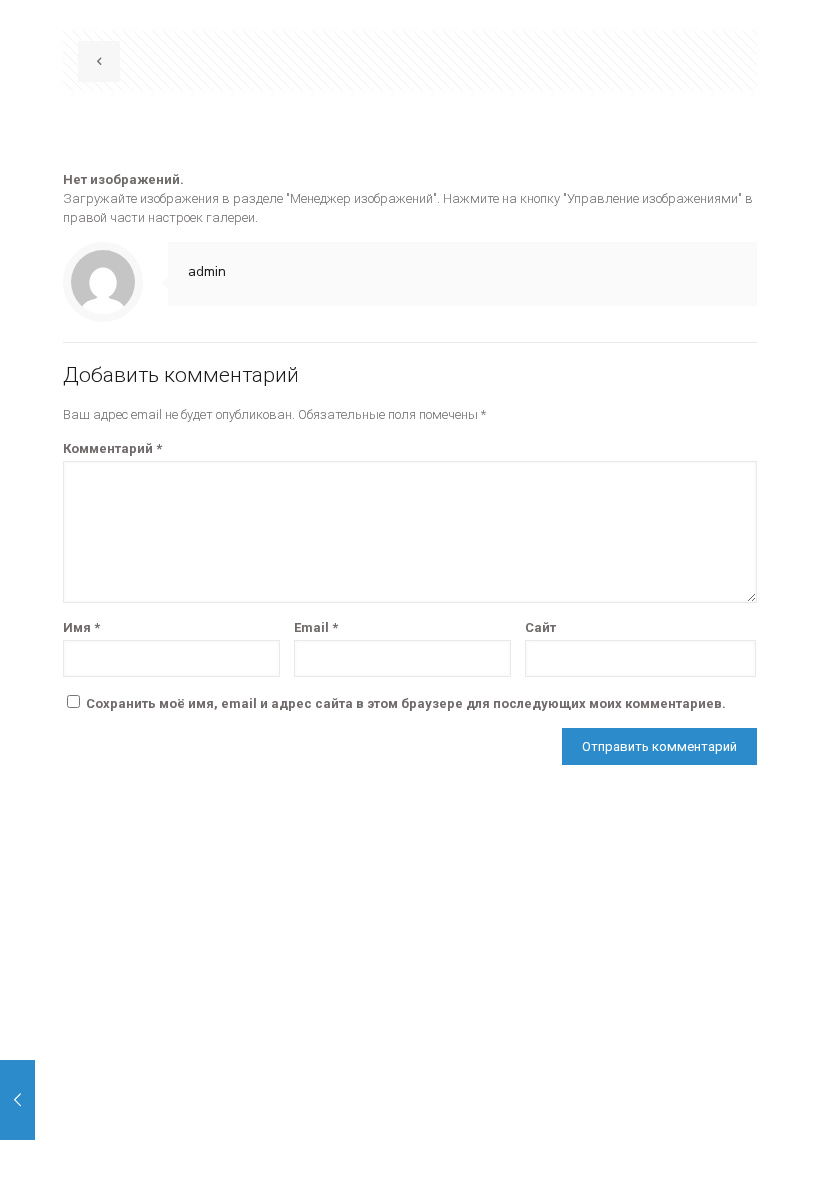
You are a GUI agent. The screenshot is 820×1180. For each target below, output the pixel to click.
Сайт (540, 627)
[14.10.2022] (17, 1100)
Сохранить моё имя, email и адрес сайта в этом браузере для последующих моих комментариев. (406, 703)
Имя (81, 627)
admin (207, 271)
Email (316, 627)
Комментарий (112, 448)
